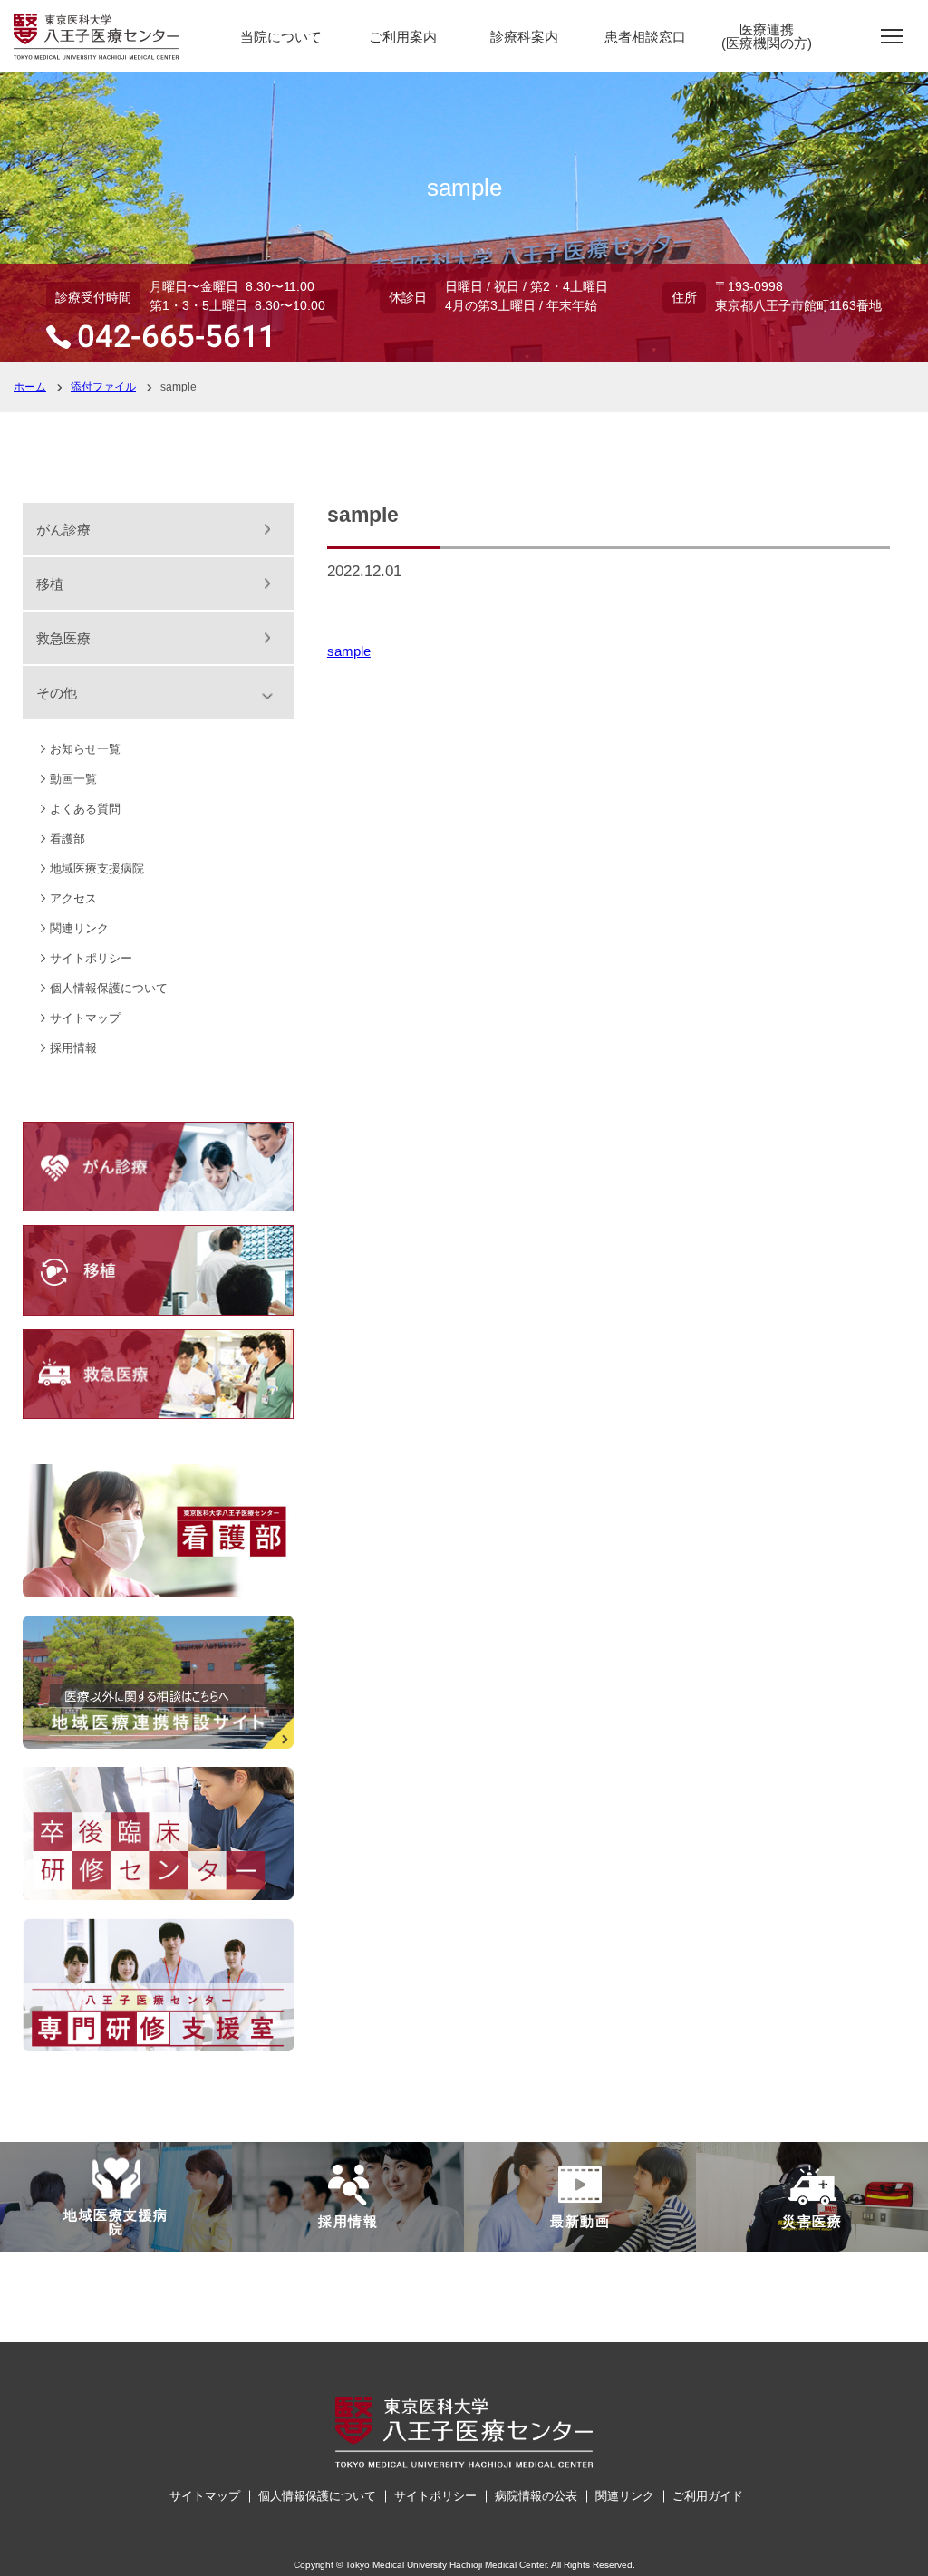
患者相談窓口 (645, 37)
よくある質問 (85, 809)
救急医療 (63, 638)
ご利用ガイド (708, 2496)
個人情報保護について (109, 988)
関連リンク (79, 928)
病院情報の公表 (536, 2496)
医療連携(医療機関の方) (767, 36)
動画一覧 (73, 779)
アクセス (73, 898)
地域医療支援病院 (97, 868)
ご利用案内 (403, 37)
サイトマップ (85, 1018)
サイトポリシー (91, 958)
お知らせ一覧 (85, 749)
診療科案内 (524, 37)
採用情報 (73, 1048)
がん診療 (63, 530)
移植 (50, 584)
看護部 (68, 839)
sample (349, 651)
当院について (281, 37)
